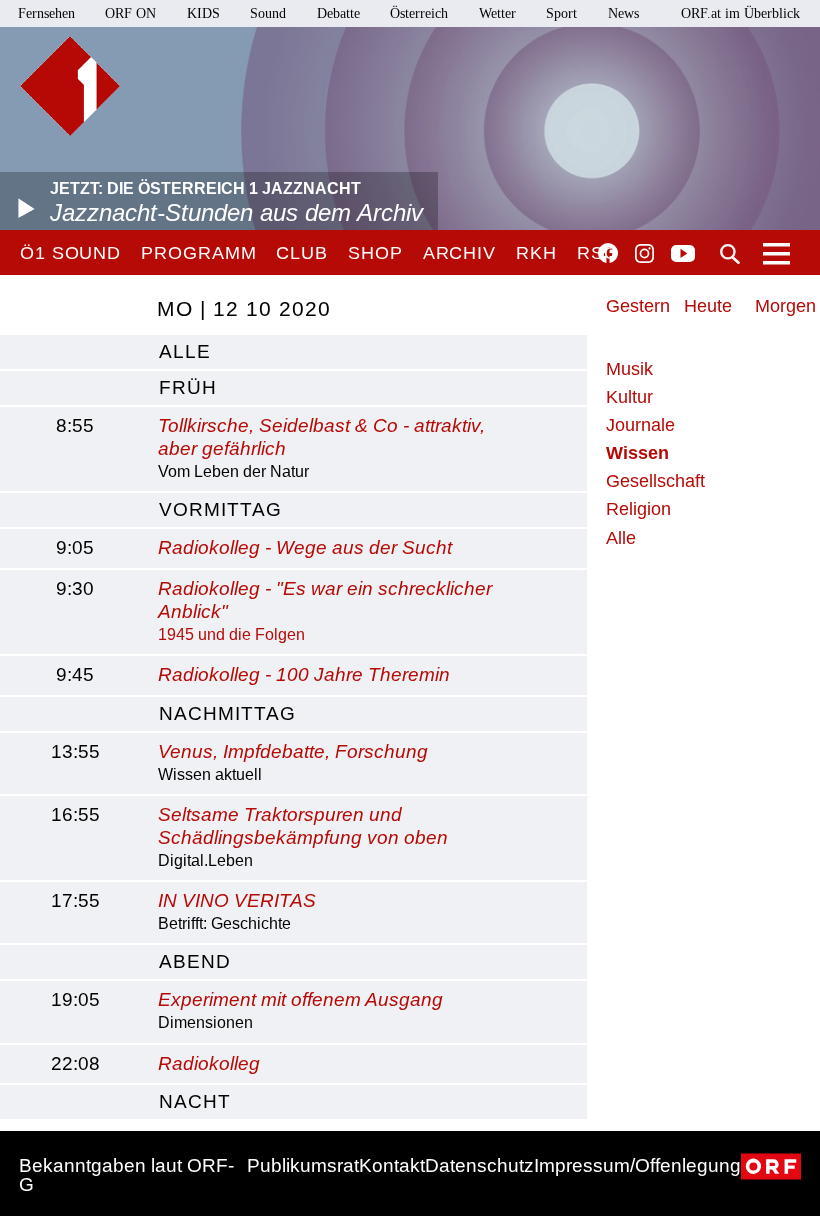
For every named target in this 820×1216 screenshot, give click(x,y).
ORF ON (130, 13)
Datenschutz (479, 1165)
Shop (375, 253)
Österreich (419, 13)
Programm (198, 253)
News (623, 13)
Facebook (608, 253)
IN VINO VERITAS (237, 900)
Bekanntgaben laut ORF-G (126, 1175)
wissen (637, 453)
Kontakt (392, 1165)
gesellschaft (655, 481)
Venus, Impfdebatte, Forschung (293, 751)
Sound (268, 13)
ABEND (195, 961)
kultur (629, 397)
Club (302, 253)
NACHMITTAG (227, 713)
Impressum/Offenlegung (637, 1165)
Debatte (338, 13)
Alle (621, 538)
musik (629, 369)
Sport (561, 13)
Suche (730, 254)
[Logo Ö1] (70, 86)
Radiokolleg (209, 1063)
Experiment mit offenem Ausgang (300, 999)
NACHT (195, 1101)
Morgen (785, 306)
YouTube (683, 255)
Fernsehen (46, 13)
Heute (708, 306)
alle (185, 351)
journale (640, 425)
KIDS (203, 13)
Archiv (459, 253)
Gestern (638, 306)
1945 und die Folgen (231, 634)
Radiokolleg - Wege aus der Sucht (305, 547)
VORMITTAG (220, 509)
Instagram (644, 254)
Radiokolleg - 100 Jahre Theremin (304, 674)
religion (638, 509)
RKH (536, 253)
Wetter (497, 13)
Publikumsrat (303, 1165)
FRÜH (188, 387)
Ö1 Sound (70, 253)
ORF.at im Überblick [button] (740, 13)
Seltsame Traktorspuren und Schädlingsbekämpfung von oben (303, 826)
